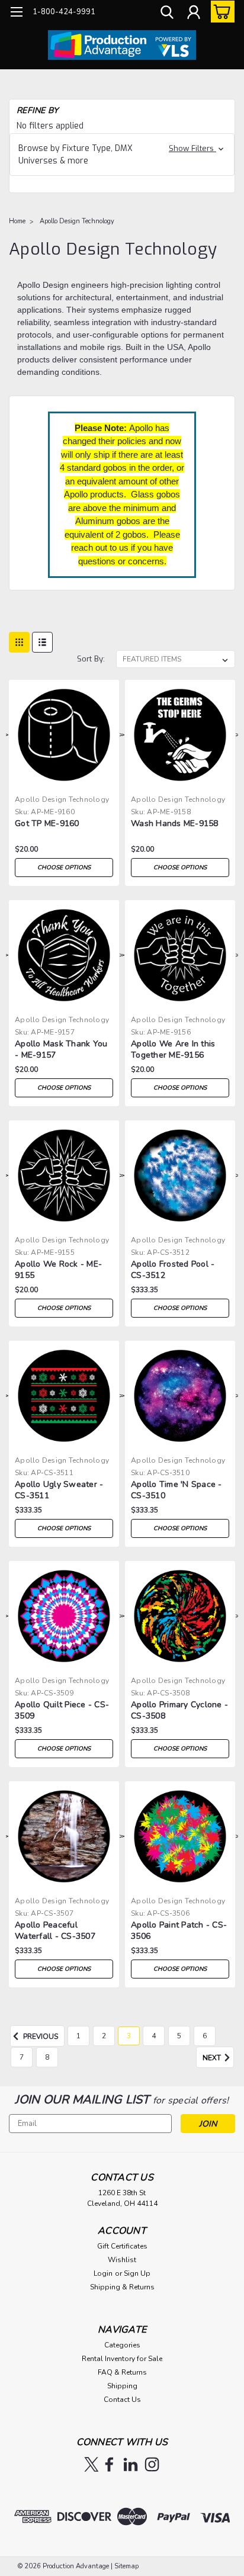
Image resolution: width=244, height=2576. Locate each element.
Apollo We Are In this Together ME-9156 (173, 1049)
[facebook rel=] (109, 2464)
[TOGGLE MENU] (16, 13)
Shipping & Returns (122, 2287)
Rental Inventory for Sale (122, 2359)
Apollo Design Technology (77, 221)
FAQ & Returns (122, 2372)
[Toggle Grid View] (19, 642)
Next (213, 2058)
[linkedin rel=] (131, 2464)
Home (17, 221)
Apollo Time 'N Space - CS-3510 (176, 1490)
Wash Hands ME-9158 (175, 823)
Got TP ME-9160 (47, 823)
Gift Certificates (122, 2246)
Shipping (122, 2386)
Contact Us (122, 2400)
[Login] (194, 14)
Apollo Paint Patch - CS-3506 (179, 1931)
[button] (122, 155)
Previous (40, 2037)
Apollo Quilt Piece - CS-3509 (62, 1710)
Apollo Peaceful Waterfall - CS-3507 (55, 1931)
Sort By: (91, 659)
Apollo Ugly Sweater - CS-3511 (59, 1490)
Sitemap (126, 2566)
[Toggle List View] (42, 642)
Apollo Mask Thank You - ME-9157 (61, 1049)
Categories (122, 2345)
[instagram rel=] (152, 2464)
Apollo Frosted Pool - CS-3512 (173, 1270)
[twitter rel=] (91, 2464)
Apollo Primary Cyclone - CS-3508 (179, 1710)
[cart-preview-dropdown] (220, 12)
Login (103, 2273)
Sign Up (137, 2273)
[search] (167, 14)
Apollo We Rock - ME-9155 (58, 1270)
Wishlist (122, 2260)
